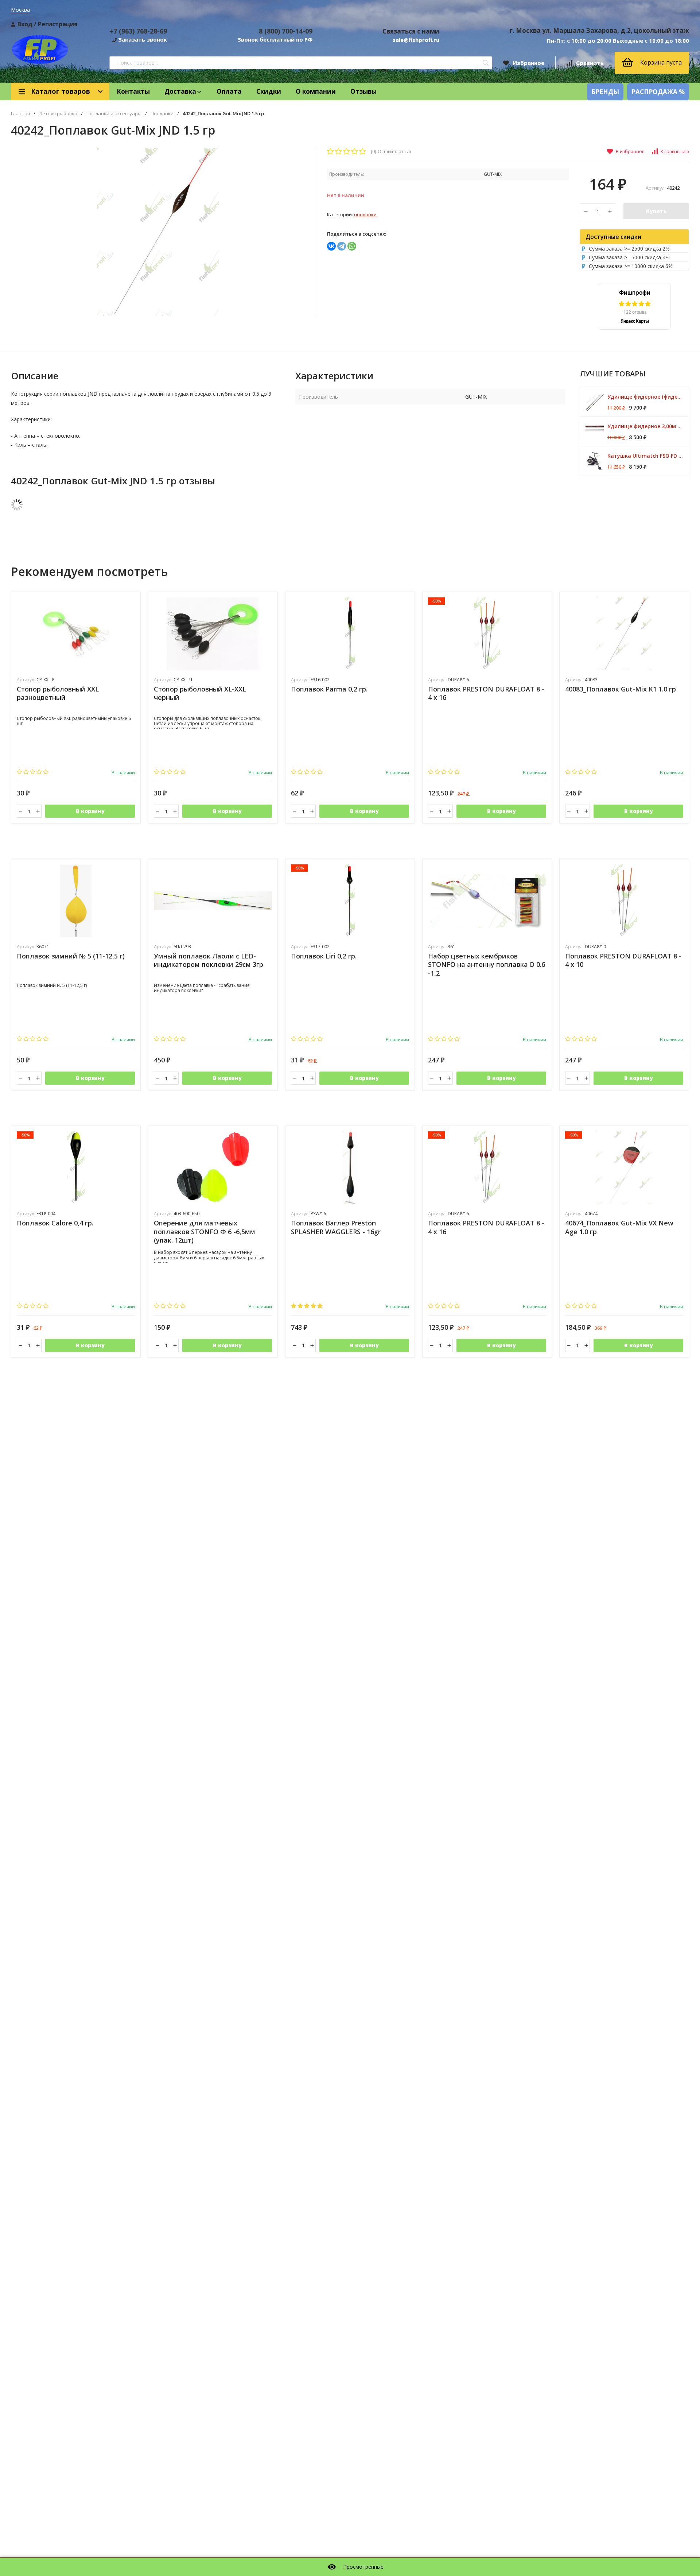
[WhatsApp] (352, 246)
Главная (20, 114)
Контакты (133, 91)
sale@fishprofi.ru (416, 40)
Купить (656, 211)
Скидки (269, 91)
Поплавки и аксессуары (114, 114)
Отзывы (363, 91)
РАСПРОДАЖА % (658, 92)
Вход (25, 24)
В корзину (90, 811)
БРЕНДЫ (605, 92)
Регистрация (58, 24)
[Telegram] (342, 246)
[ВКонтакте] (331, 246)
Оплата (229, 91)
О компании (316, 91)
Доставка (180, 91)
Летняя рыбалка (58, 114)
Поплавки (162, 114)
